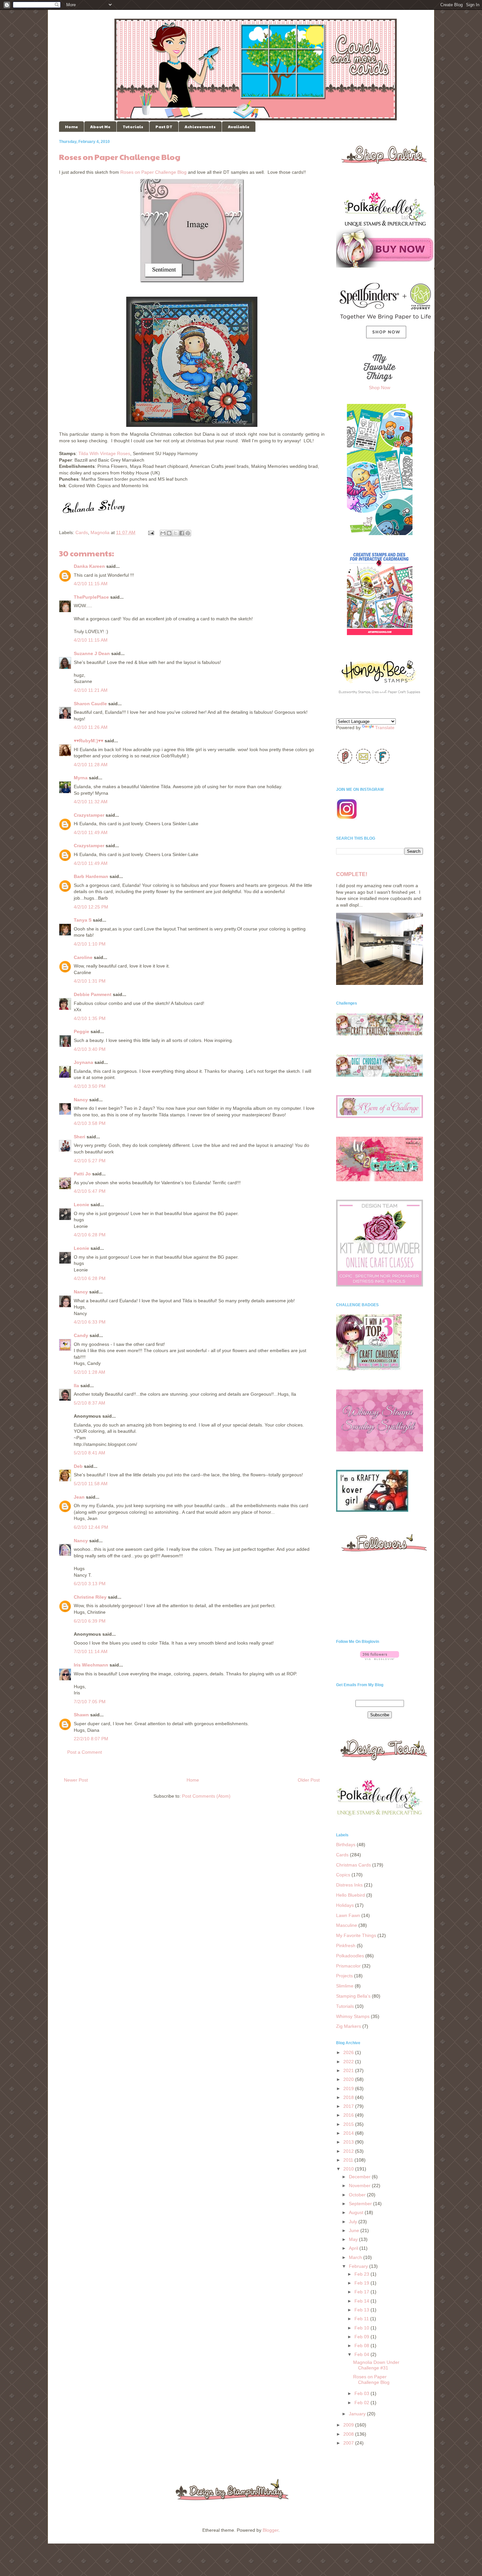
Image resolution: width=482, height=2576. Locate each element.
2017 (349, 2106)
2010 (349, 2169)
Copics (343, 1875)
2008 (349, 2434)
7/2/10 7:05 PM (90, 1702)
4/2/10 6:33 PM (90, 1322)
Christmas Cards (353, 1865)
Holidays (345, 1905)
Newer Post (76, 1780)
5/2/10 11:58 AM (91, 1484)
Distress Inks (349, 1885)
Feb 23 (362, 2274)
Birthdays (346, 1845)
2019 (349, 2088)
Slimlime (345, 1986)
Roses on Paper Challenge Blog (153, 172)
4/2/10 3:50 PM (90, 1086)
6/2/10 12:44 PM (91, 1527)
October (358, 2195)
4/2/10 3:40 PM (90, 1049)
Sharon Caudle (90, 704)
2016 (349, 2115)
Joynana (83, 1062)
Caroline (83, 957)
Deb (78, 1466)
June (355, 2230)
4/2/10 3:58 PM (90, 1123)
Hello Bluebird (351, 1895)
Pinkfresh (346, 1946)
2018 (349, 2097)
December (360, 2177)
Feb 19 (362, 2283)
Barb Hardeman (91, 876)
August (357, 2212)
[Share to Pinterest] (188, 533)
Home (71, 127)
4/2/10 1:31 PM (90, 981)
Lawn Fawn (348, 1915)
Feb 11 (362, 2319)
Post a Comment (85, 1752)
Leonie (81, 1205)
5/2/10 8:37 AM (90, 1403)
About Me (100, 127)
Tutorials (133, 127)
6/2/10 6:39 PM (90, 1621)
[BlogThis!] (169, 533)
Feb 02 (362, 2403)
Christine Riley (90, 1597)
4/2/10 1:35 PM (90, 1018)
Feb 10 (362, 2328)
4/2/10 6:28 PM (90, 1235)
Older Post (309, 1780)
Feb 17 (362, 2292)
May (354, 2239)
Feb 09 (362, 2337)
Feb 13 (362, 2310)
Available (239, 127)
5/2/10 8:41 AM (90, 1453)
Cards (82, 532)
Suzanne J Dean (92, 653)
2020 (349, 2079)
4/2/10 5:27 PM (90, 1161)
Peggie (81, 1031)
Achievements (200, 127)
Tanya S (83, 920)
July (354, 2222)
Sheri (80, 1137)
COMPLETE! (352, 874)
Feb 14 (362, 2301)
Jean (79, 1497)
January (358, 2414)
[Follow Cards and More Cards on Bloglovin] (380, 1658)
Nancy (81, 1100)
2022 (349, 2062)
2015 (349, 2124)
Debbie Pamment (93, 994)
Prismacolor (348, 1966)
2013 (349, 2142)
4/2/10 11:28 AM (91, 765)
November (360, 2186)
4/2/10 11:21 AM (91, 690)
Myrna (81, 778)
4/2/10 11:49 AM (91, 832)
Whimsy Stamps (353, 2016)
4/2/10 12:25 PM (91, 907)
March (356, 2257)
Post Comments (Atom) (206, 1796)
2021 (349, 2070)
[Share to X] (175, 533)
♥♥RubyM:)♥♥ (89, 741)
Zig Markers (349, 2026)
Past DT (164, 127)
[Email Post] (151, 532)
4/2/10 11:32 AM (91, 802)
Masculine (347, 1925)
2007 (349, 2443)
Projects (344, 1976)
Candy (81, 1335)
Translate (385, 728)
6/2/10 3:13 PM (90, 1584)
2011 (349, 2160)
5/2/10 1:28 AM (90, 1372)
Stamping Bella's (353, 1996)
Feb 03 (362, 2393)
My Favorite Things (356, 1935)
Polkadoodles (350, 1956)
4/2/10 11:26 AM (91, 727)
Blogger (271, 2530)
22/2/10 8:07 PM (91, 1739)
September (361, 2204)
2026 (349, 2052)
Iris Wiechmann (91, 1665)
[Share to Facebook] (182, 533)
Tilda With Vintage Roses (104, 453)
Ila (76, 1386)
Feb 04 (362, 2354)
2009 (349, 2425)
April (354, 2248)
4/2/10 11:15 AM (91, 584)
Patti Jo (82, 1174)
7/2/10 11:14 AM (91, 1651)
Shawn (81, 1715)
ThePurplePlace (91, 597)
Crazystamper (89, 815)
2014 (349, 2133)
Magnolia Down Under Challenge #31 (376, 2365)
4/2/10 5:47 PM (90, 1191)
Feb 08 (362, 2346)
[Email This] (163, 533)
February (359, 2266)
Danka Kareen (89, 566)
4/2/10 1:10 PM (90, 944)
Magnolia (100, 532)
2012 (349, 2151)
